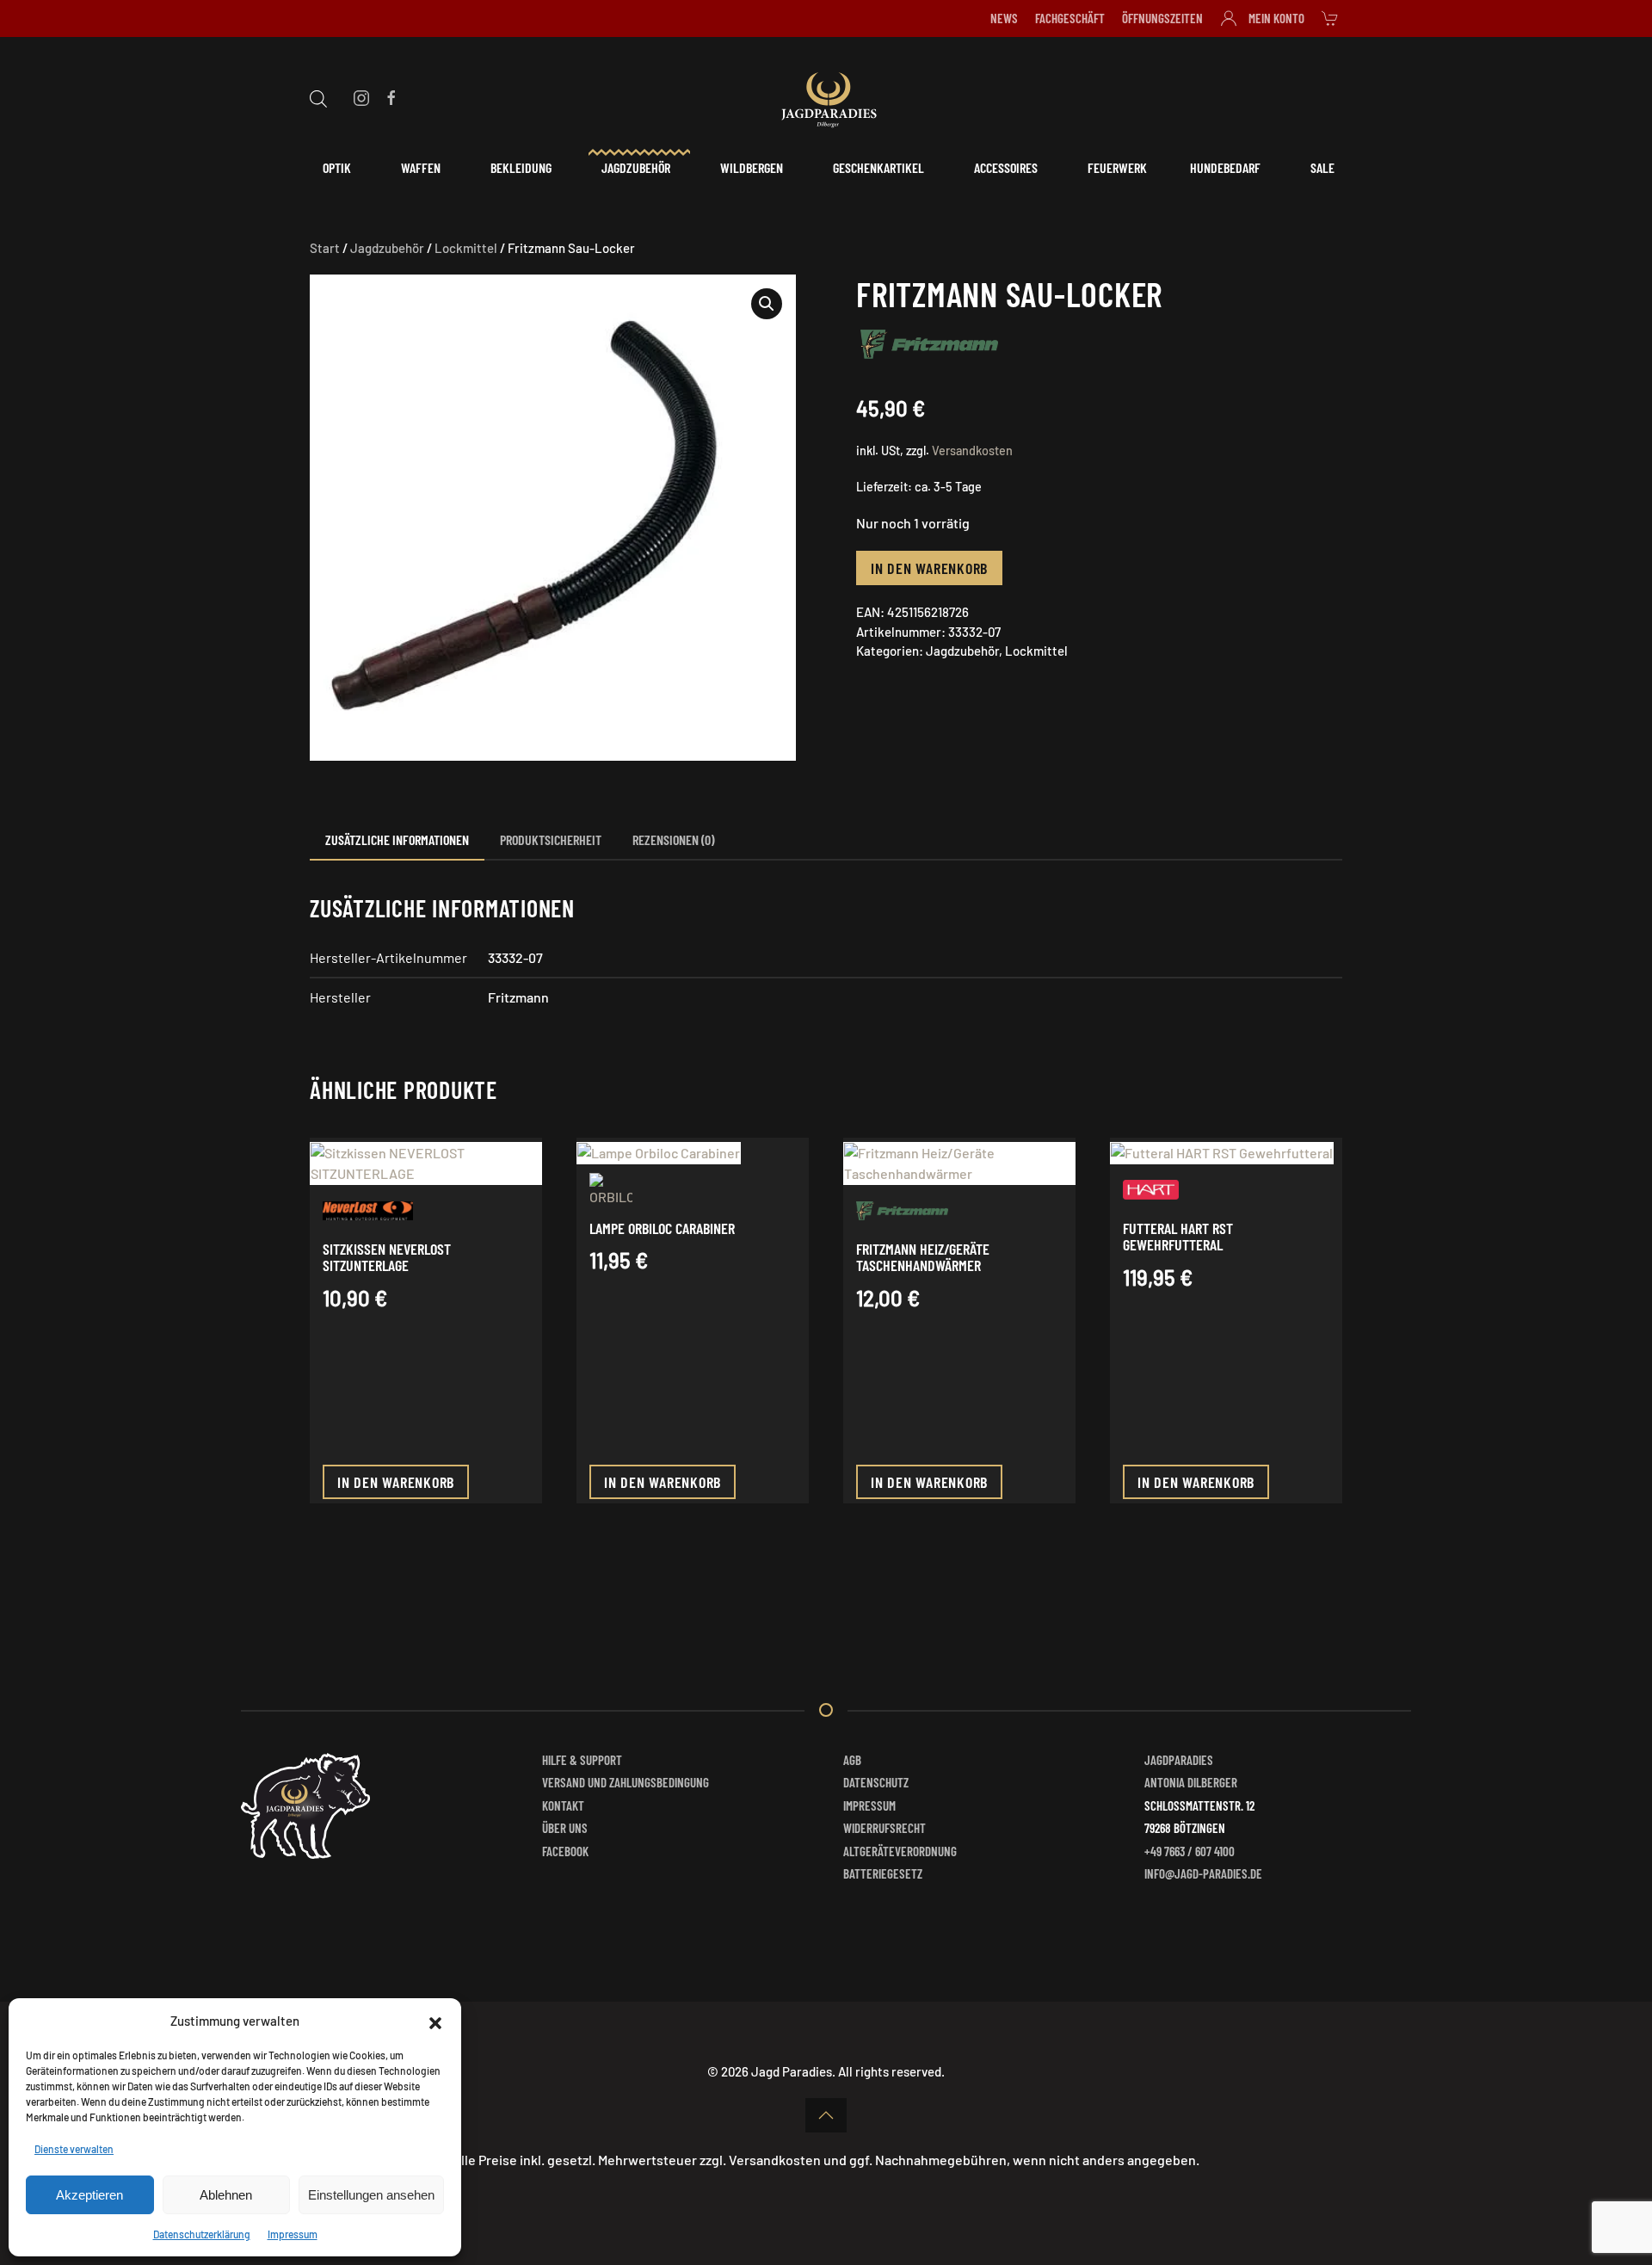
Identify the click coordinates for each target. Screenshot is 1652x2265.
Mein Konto (1276, 18)
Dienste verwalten (74, 2149)
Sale (1322, 167)
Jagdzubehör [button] (636, 167)
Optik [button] (337, 167)
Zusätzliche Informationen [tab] (397, 839)
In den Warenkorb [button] (396, 1482)
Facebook (565, 1851)
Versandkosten (972, 451)
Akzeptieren (89, 2195)
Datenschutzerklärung (202, 2234)
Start (325, 248)
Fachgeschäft (1070, 18)
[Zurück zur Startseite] (826, 97)
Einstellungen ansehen (371, 2195)
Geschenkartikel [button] (878, 167)
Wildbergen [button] (752, 167)
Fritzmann (518, 997)
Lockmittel (466, 248)
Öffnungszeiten (1162, 18)
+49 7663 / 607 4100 (1190, 1851)
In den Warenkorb (929, 568)
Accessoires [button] (1006, 167)
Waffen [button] (421, 167)
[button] (435, 2021)
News (1004, 18)
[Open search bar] (318, 96)
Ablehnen (226, 2195)
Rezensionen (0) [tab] (673, 839)
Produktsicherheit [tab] (551, 839)
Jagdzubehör (387, 248)
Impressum (293, 2234)
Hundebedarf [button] (1225, 167)
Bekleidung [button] (521, 167)
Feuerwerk (1117, 167)
